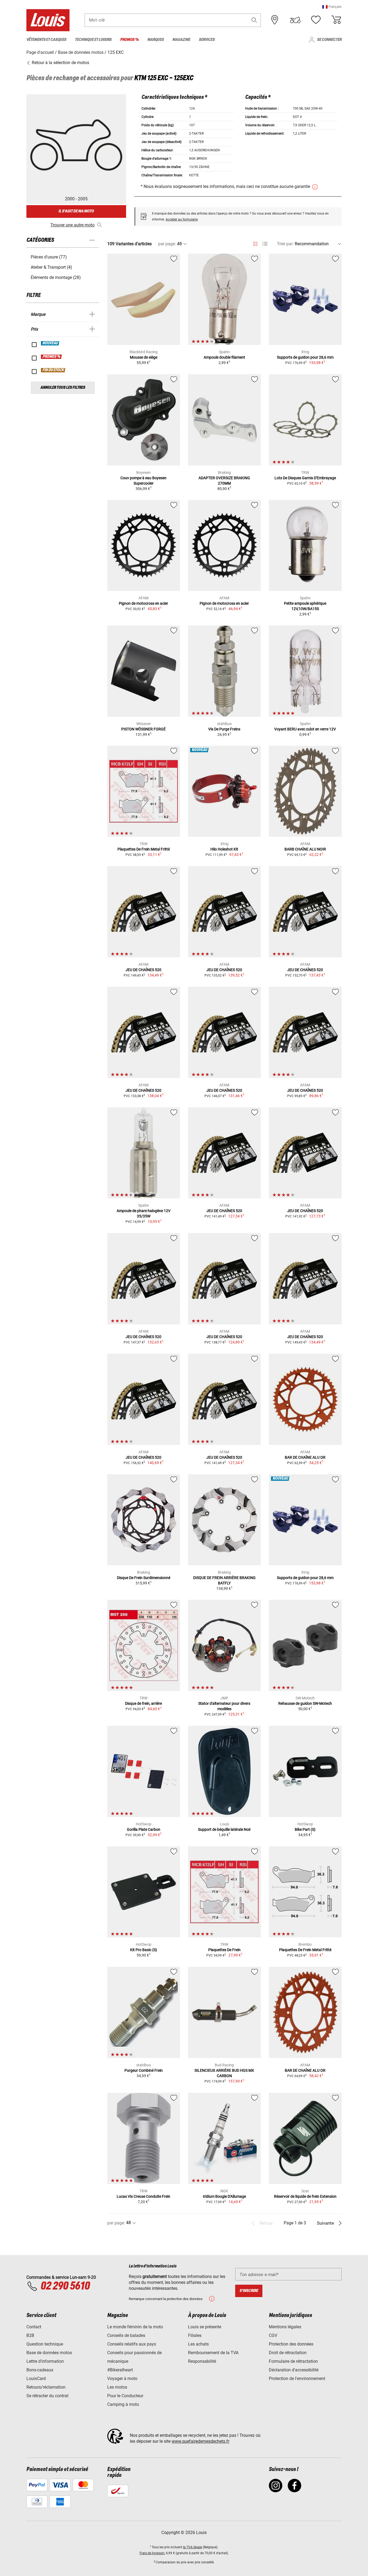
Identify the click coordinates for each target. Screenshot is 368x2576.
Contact (34, 2327)
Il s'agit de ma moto (76, 211)
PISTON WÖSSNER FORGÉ (143, 729)
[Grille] (255, 243)
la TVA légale (192, 2547)
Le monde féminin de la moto (135, 2327)
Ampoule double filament (224, 357)
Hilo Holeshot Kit (224, 849)
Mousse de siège (144, 357)
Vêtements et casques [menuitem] (46, 40)
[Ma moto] (295, 20)
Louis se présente (205, 2327)
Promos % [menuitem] (129, 40)
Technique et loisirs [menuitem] (93, 40)
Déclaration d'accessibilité (294, 2370)
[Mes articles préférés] (316, 20)
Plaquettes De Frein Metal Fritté (144, 849)
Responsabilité (202, 2361)
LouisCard (36, 2379)
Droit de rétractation (288, 2353)
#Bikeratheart (120, 2370)
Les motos (117, 2387)
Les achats (198, 2344)
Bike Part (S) (305, 1829)
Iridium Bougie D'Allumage (224, 2196)
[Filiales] (275, 20)
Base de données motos (49, 2353)
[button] (332, 7)
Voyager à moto (122, 2379)
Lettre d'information (45, 2361)
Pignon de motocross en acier (143, 603)
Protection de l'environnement (297, 2379)
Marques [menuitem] (156, 40)
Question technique (45, 2344)
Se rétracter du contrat (47, 2396)
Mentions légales (285, 2327)
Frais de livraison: (152, 2553)
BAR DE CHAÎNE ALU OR (305, 1457)
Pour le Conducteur (125, 2396)
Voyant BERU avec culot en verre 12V (305, 729)
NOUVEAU (50, 343)
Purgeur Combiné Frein (144, 2070)
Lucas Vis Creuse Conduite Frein (143, 2196)
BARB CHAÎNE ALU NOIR (305, 849)
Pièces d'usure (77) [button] (49, 257)
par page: (167, 244)
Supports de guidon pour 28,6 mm (305, 357)
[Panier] (336, 20)
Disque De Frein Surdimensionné (144, 1578)
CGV (273, 2335)
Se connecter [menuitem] (329, 40)
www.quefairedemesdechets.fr (200, 2441)
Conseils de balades (126, 2335)
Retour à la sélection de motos (60, 63)
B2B (30, 2335)
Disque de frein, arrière (143, 1703)
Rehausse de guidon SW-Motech (305, 1703)
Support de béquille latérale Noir (224, 1829)
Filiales (195, 2335)
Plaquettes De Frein (224, 1950)
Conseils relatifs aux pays (132, 2344)
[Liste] (265, 244)
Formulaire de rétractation (293, 2361)
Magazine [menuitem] (181, 40)
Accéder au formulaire (182, 219)
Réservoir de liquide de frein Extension (305, 2196)
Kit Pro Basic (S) (144, 1950)
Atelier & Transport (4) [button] (51, 267)
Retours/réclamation (46, 2387)
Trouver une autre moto (72, 225)
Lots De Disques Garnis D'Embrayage (305, 478)
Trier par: (285, 244)
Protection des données (291, 2344)
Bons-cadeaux (40, 2370)
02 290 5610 (65, 2286)
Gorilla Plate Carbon (144, 1829)
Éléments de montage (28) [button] (56, 277)
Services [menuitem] (207, 40)
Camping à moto (123, 2404)
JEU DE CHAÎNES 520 (143, 970)
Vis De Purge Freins (224, 729)
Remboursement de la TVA (213, 2353)
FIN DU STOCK (53, 370)
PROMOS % (52, 357)
